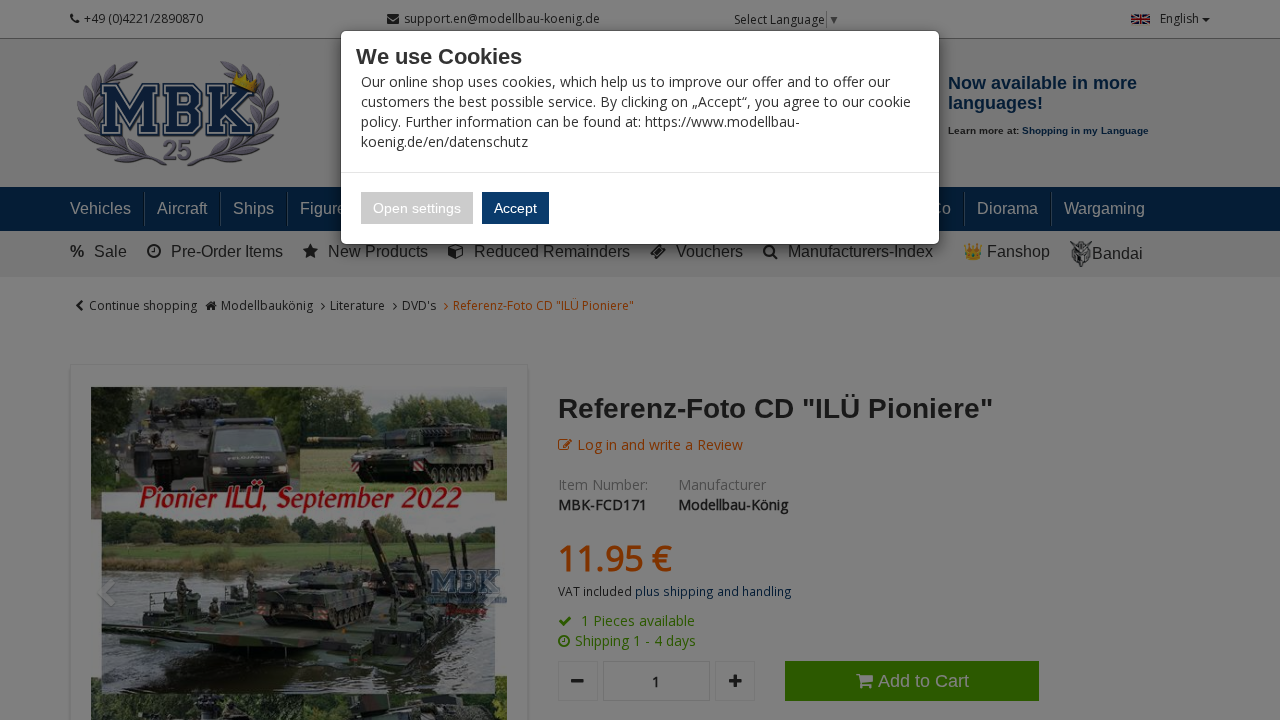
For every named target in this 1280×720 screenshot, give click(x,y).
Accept (515, 208)
